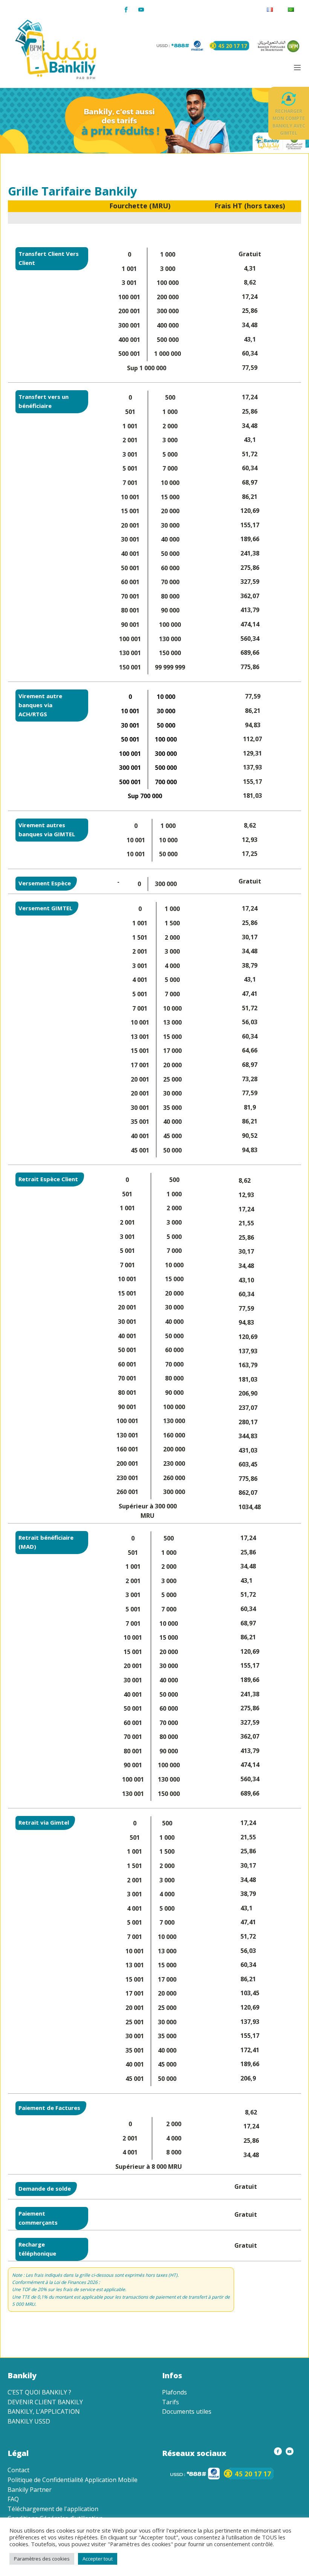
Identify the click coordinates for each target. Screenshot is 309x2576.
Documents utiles (187, 2411)
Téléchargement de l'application (53, 2509)
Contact (18, 2470)
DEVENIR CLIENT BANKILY (45, 2402)
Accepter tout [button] (98, 2559)
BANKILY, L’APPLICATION (44, 2411)
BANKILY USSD (29, 2421)
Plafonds (174, 2392)
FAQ (13, 2499)
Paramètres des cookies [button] (42, 2559)
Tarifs (171, 2402)
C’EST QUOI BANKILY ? (39, 2392)
